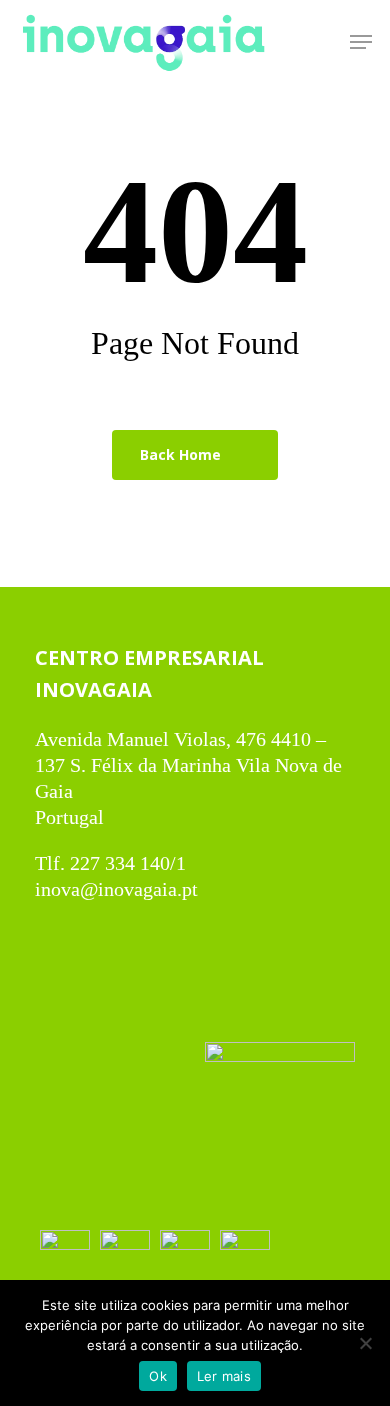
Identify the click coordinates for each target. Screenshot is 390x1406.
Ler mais (224, 1376)
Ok (158, 1376)
